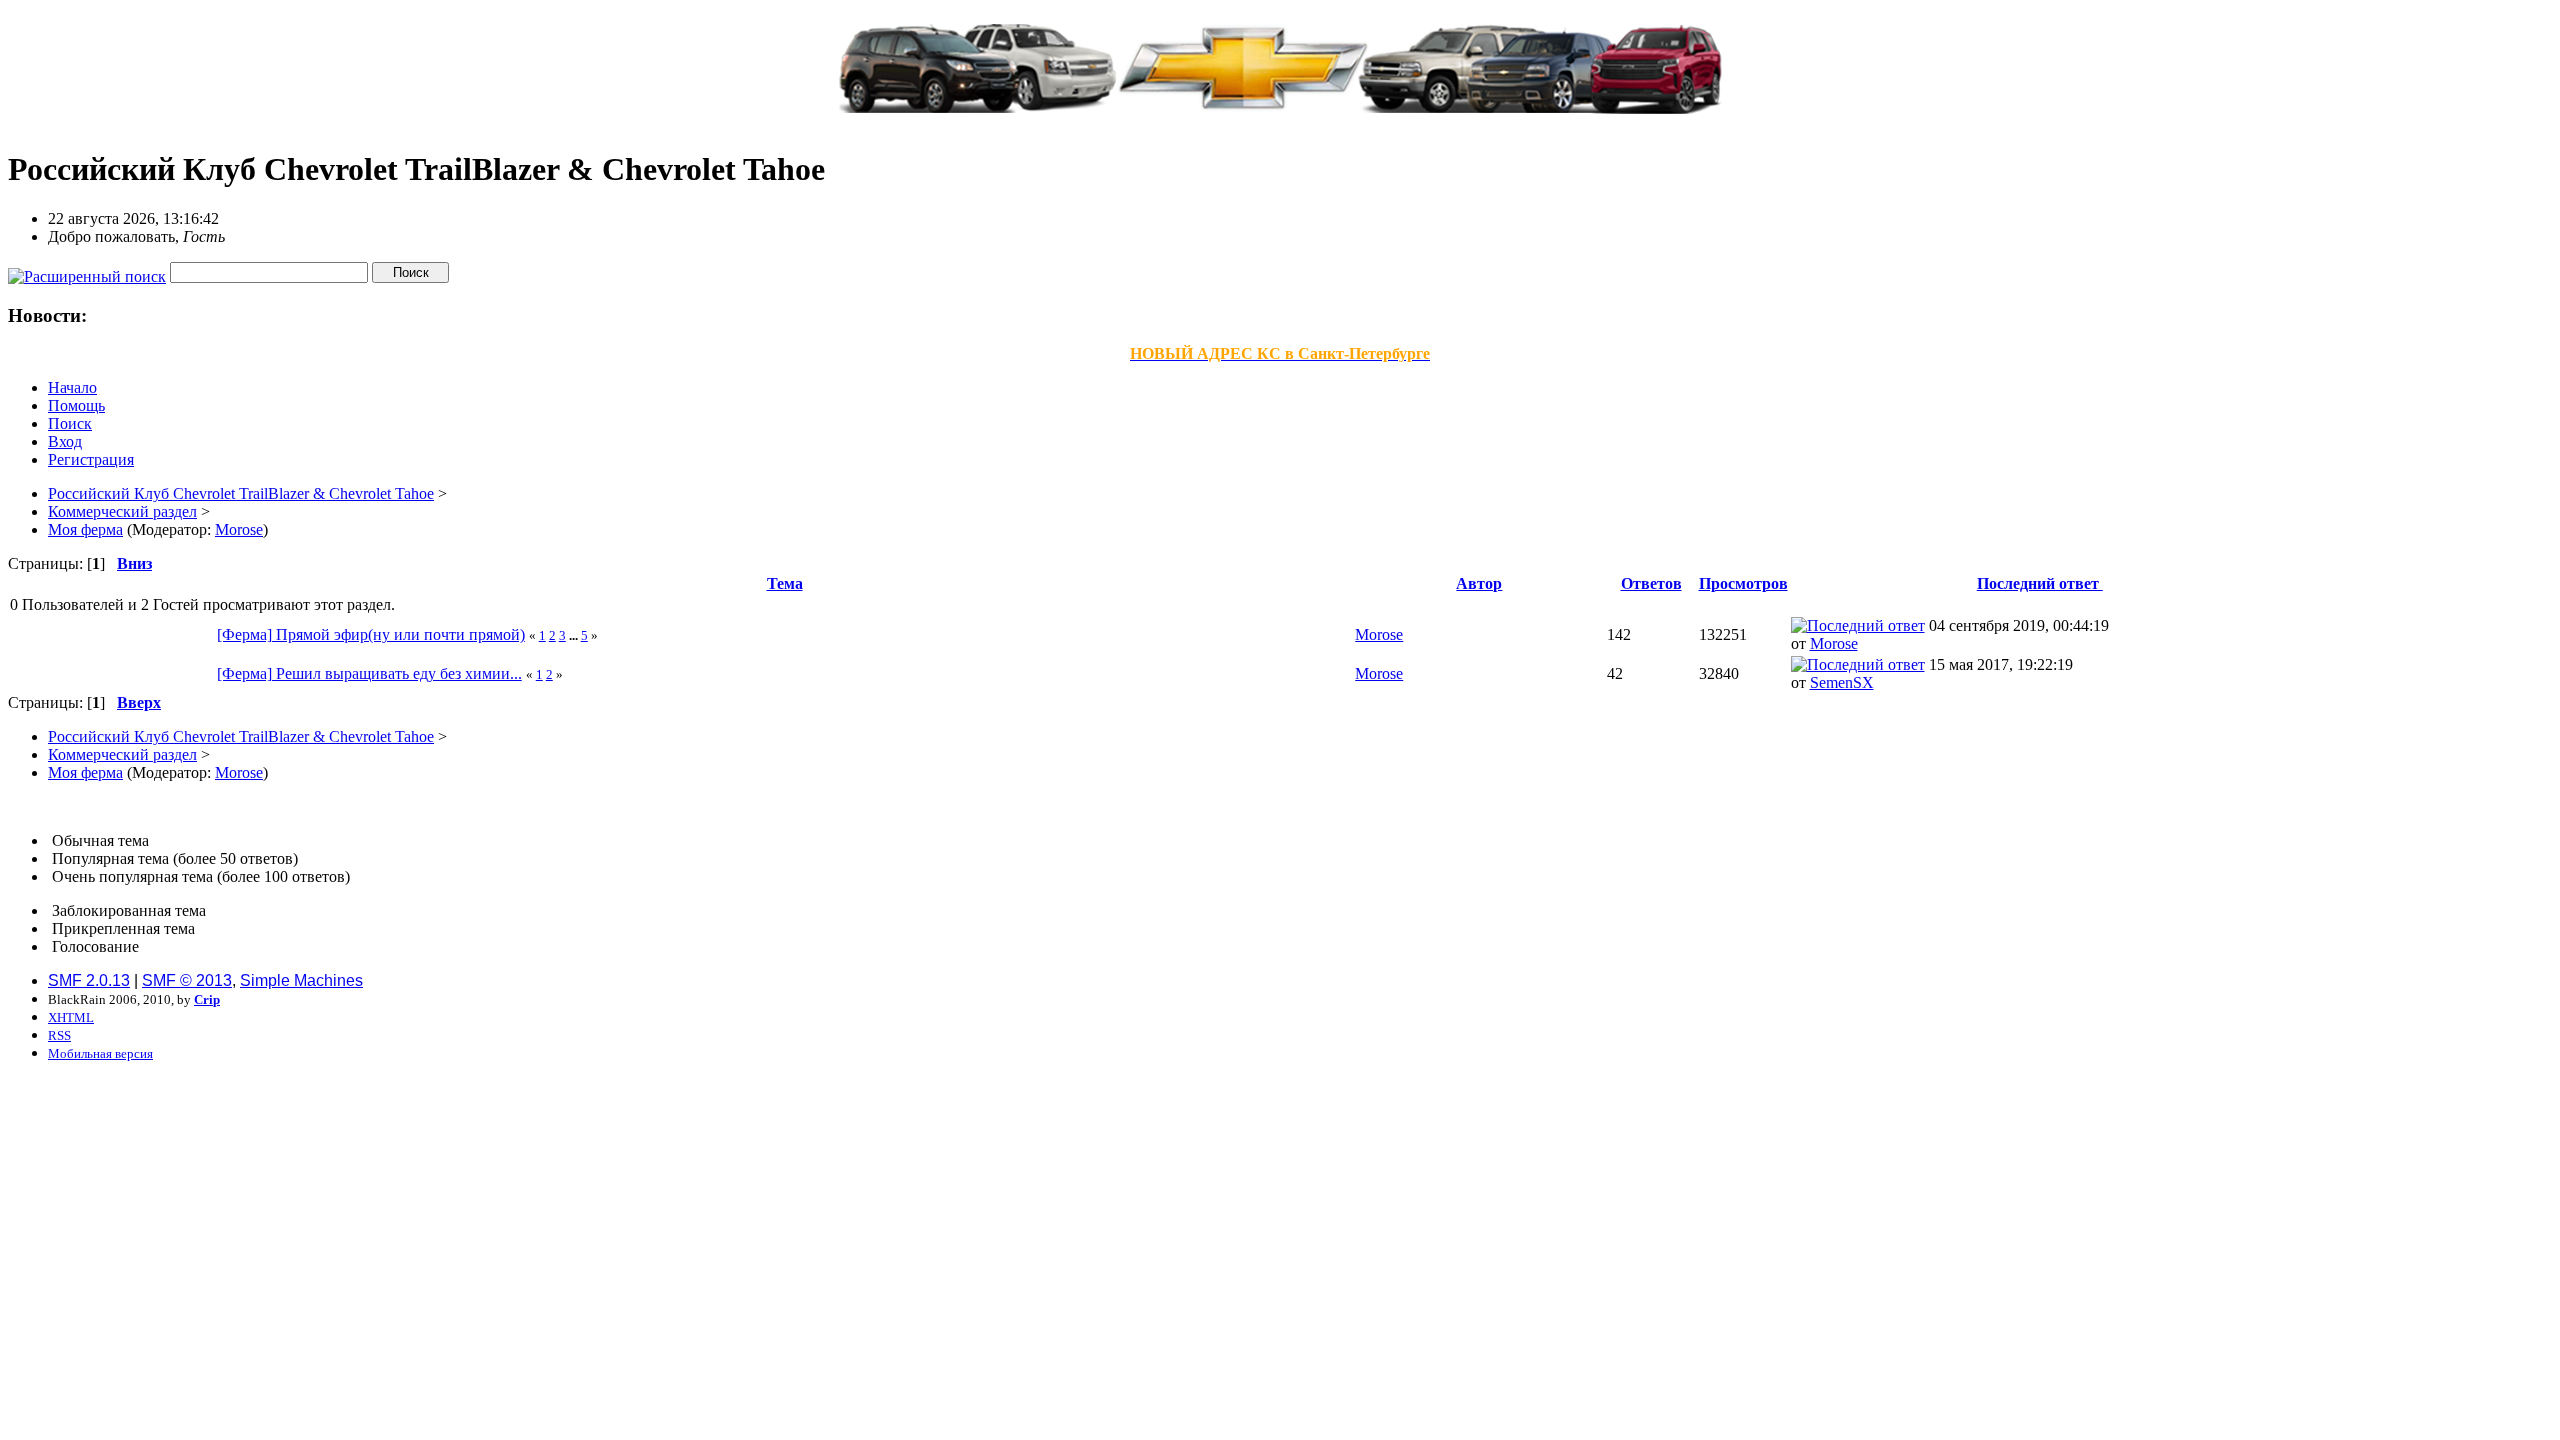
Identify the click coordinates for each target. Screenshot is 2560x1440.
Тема (785, 583)
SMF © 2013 (187, 980)
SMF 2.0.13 (89, 980)
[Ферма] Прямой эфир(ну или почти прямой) (371, 634)
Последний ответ (2040, 583)
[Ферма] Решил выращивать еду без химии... (369, 673)
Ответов (1651, 583)
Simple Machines (301, 980)
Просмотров (1743, 583)
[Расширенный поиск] (87, 271)
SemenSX (1842, 682)
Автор (1479, 583)
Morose (239, 529)
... (575, 635)
